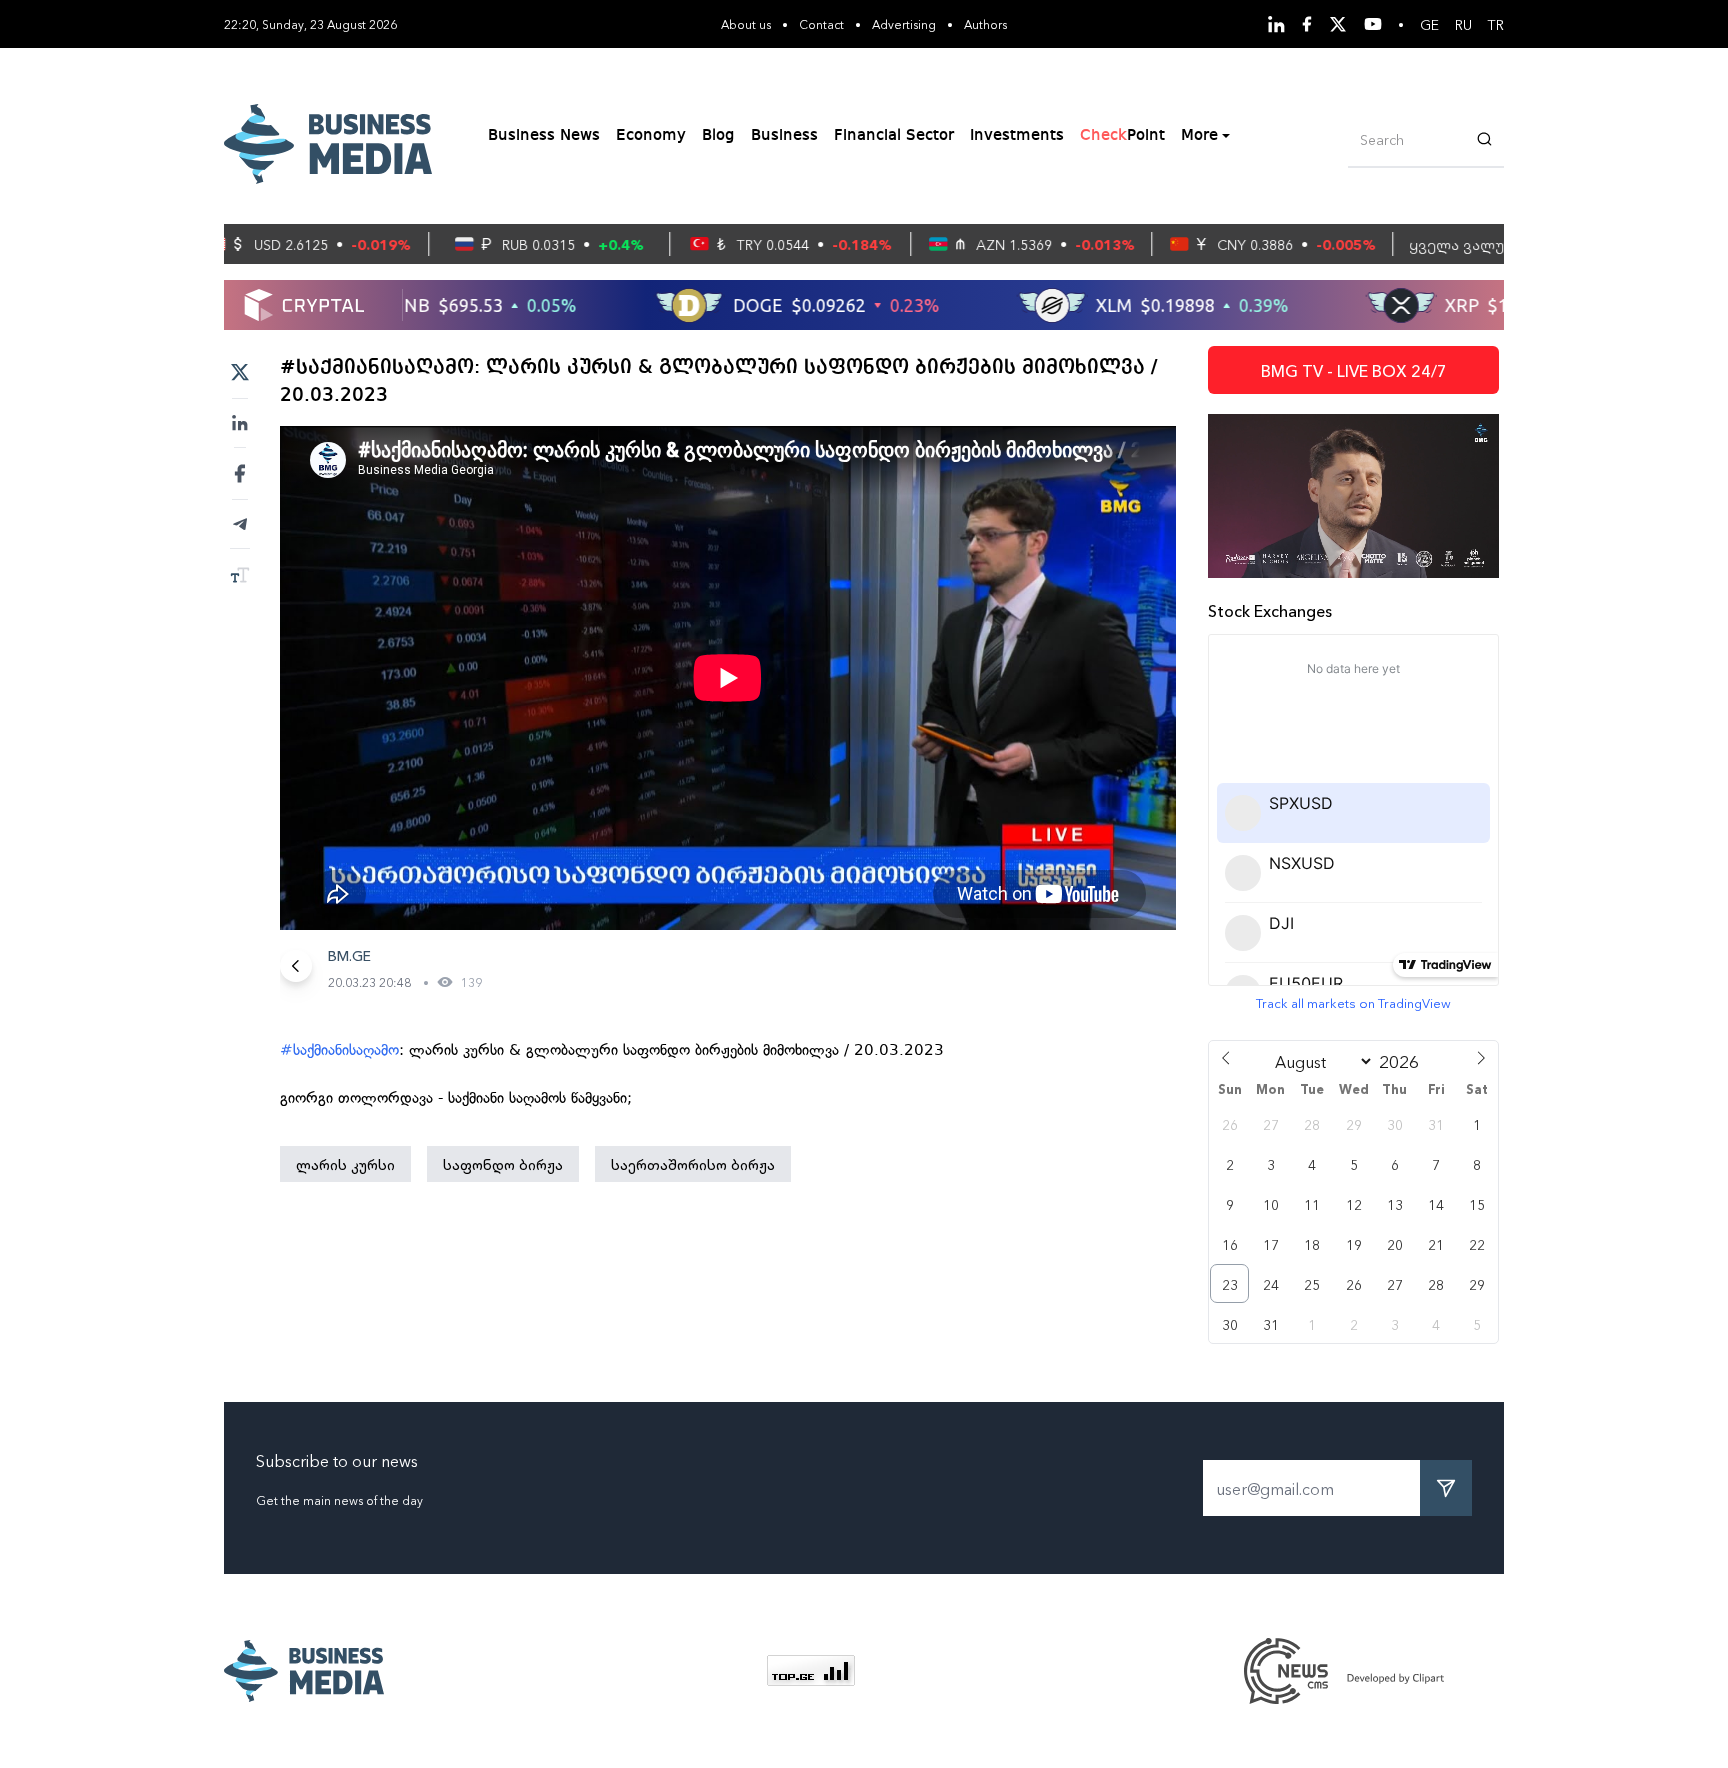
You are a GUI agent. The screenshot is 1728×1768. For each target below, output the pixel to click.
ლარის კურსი (345, 1164)
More (1199, 136)
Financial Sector (894, 136)
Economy (651, 136)
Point (1122, 136)
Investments (1017, 136)
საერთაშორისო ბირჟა (693, 1164)
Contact (821, 23)
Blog (718, 136)
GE (1429, 24)
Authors (985, 23)
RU (1463, 24)
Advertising (904, 23)
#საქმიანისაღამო (339, 1050)
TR (1496, 24)
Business (784, 136)
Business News (544, 136)
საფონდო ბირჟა (503, 1164)
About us (746, 23)
